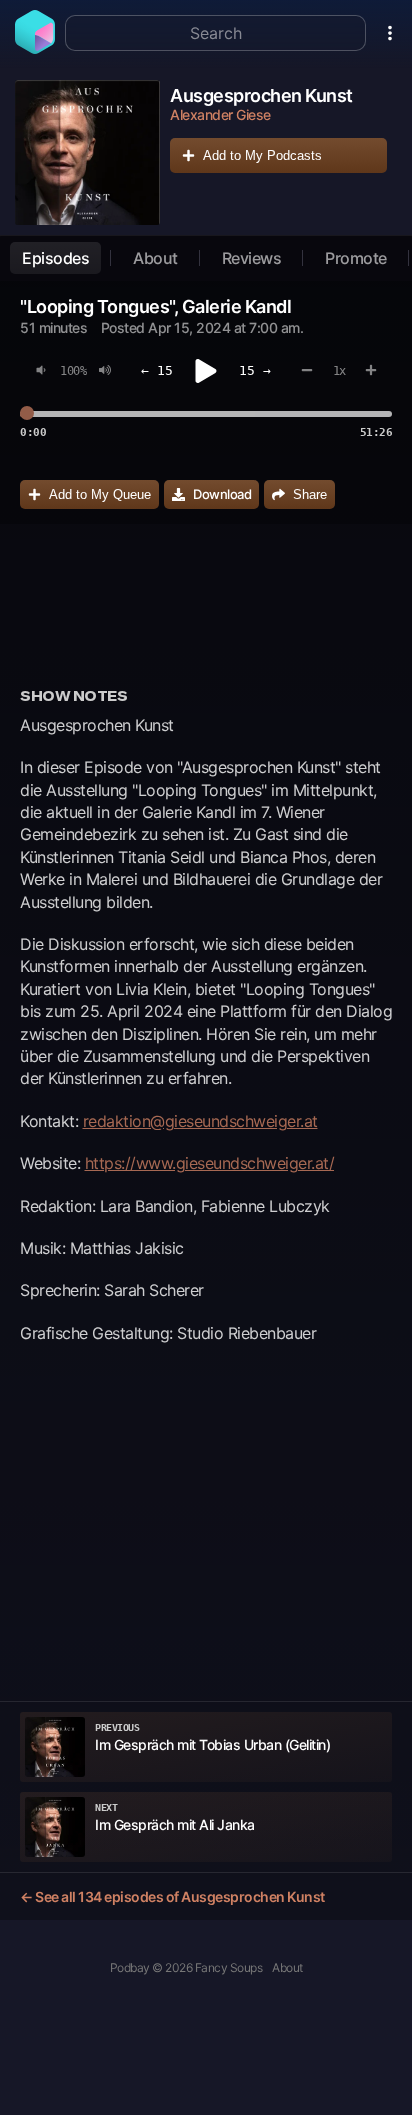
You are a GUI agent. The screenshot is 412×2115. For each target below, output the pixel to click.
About (155, 258)
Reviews (252, 258)
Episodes (55, 258)
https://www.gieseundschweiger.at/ (210, 1163)
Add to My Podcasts (262, 155)
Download (222, 494)
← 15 (157, 370)
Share (310, 494)
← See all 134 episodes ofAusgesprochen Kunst (172, 1896)
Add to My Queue (100, 494)
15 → (255, 370)
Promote (356, 258)
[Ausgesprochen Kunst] (87, 152)
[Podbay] (35, 48)
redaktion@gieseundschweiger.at (200, 1121)
